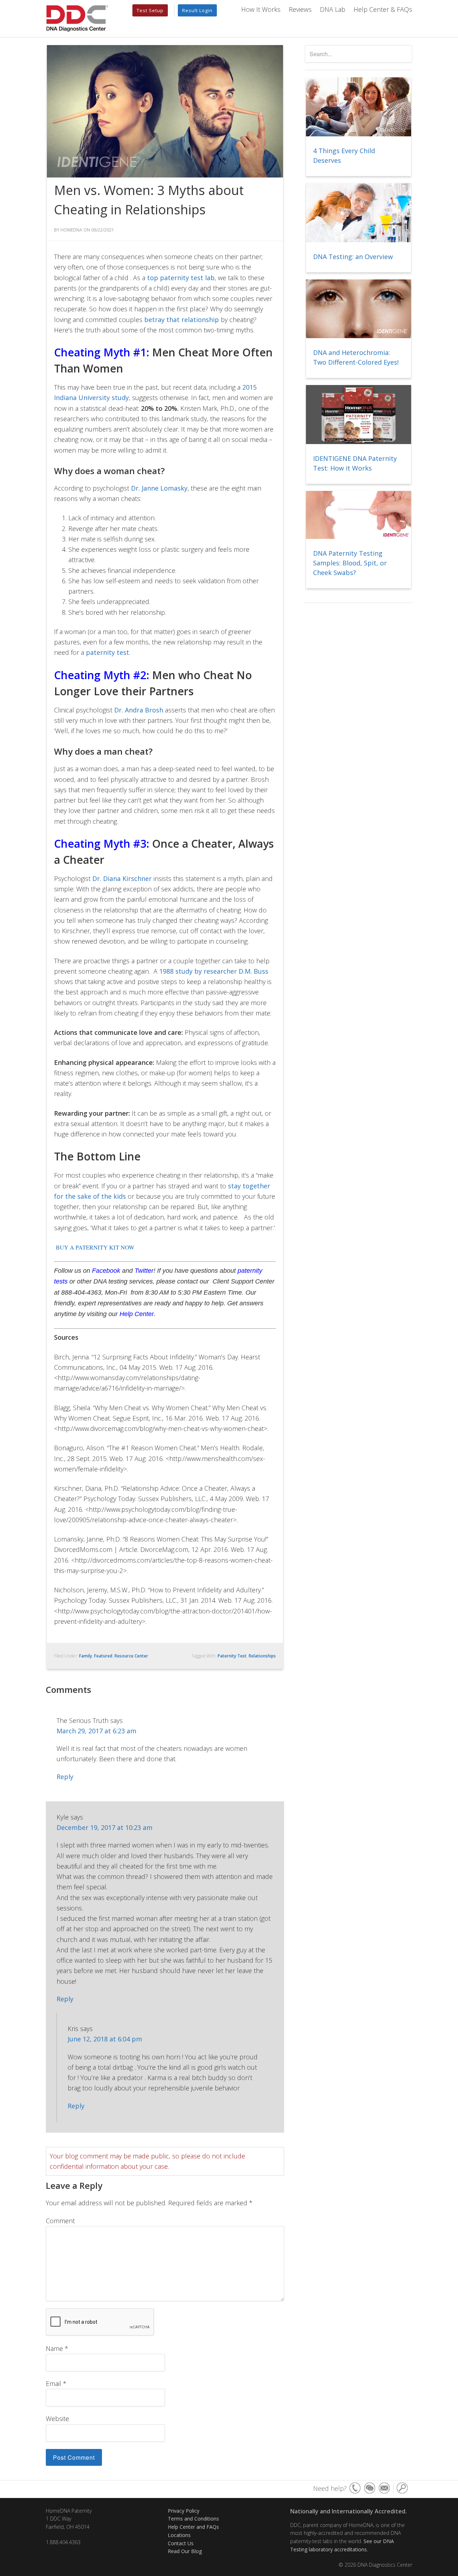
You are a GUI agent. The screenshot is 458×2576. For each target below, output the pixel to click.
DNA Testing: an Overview (353, 257)
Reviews (300, 9)
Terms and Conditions (193, 2519)
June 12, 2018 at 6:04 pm (105, 2039)
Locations (179, 2535)
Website (57, 2419)
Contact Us (181, 2543)
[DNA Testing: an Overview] (359, 213)
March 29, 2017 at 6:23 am (96, 1731)
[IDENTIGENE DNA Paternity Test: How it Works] (359, 415)
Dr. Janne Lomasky (159, 488)
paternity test (108, 652)
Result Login (197, 10)
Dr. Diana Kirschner (122, 878)
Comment (60, 2221)
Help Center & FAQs (383, 9)
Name (57, 2348)
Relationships (262, 1656)
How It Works (261, 9)
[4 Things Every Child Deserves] (359, 107)
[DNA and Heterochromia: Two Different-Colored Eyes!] (359, 309)
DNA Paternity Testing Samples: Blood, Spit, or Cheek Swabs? (350, 563)
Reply (65, 1777)
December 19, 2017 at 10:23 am (104, 1827)
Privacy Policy (184, 2511)
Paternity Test (232, 1656)
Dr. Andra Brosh (139, 710)
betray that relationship (182, 320)
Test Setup (150, 10)
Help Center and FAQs (193, 2527)
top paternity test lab (181, 278)
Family (86, 1656)
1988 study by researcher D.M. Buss (214, 971)
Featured (103, 1656)
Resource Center (131, 1656)
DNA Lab (333, 9)
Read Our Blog (185, 2551)
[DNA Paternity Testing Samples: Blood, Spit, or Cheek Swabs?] (359, 515)
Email (56, 2383)
